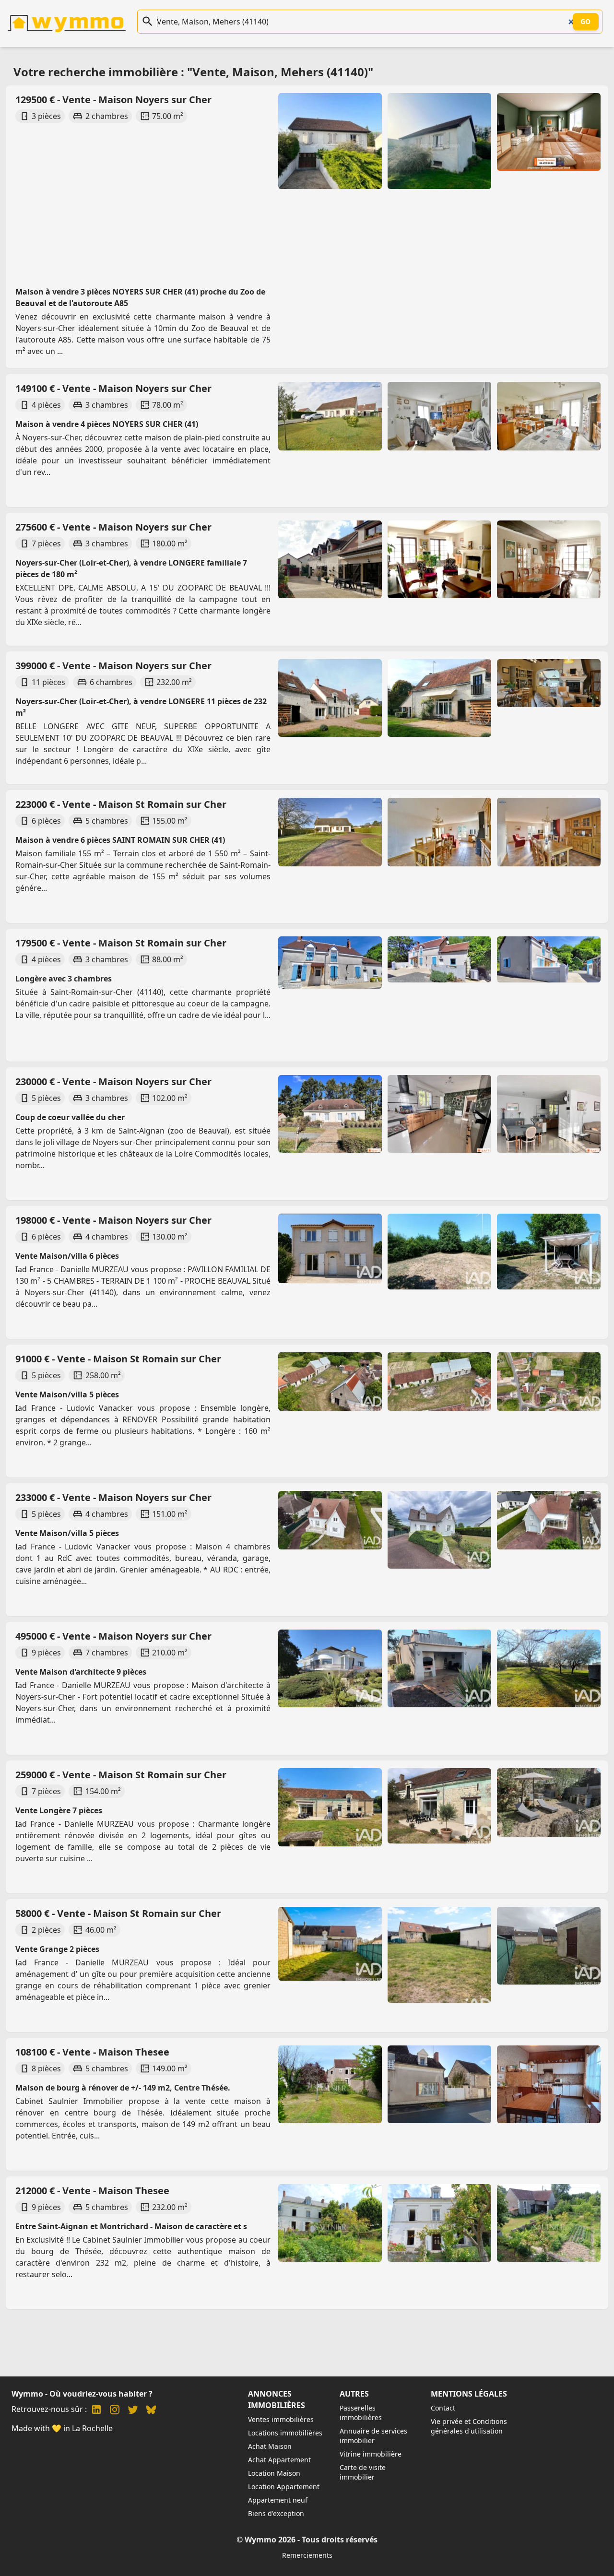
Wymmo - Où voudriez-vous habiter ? (82, 2394)
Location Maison (274, 2473)
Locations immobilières (285, 2433)
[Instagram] (115, 2411)
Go (586, 21)
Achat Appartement (279, 2460)
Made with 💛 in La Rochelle (62, 2428)
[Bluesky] (151, 2411)
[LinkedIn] (96, 2411)
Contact (443, 2408)
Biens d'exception (276, 2513)
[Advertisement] (143, 196)
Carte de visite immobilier (363, 2472)
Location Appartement (284, 2487)
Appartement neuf (278, 2500)
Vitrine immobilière (371, 2454)
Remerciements (307, 2555)
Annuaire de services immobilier (373, 2436)
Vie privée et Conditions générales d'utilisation (469, 2426)
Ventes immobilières (281, 2419)
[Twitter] (133, 2411)
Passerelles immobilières (361, 2413)
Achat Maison (270, 2446)
